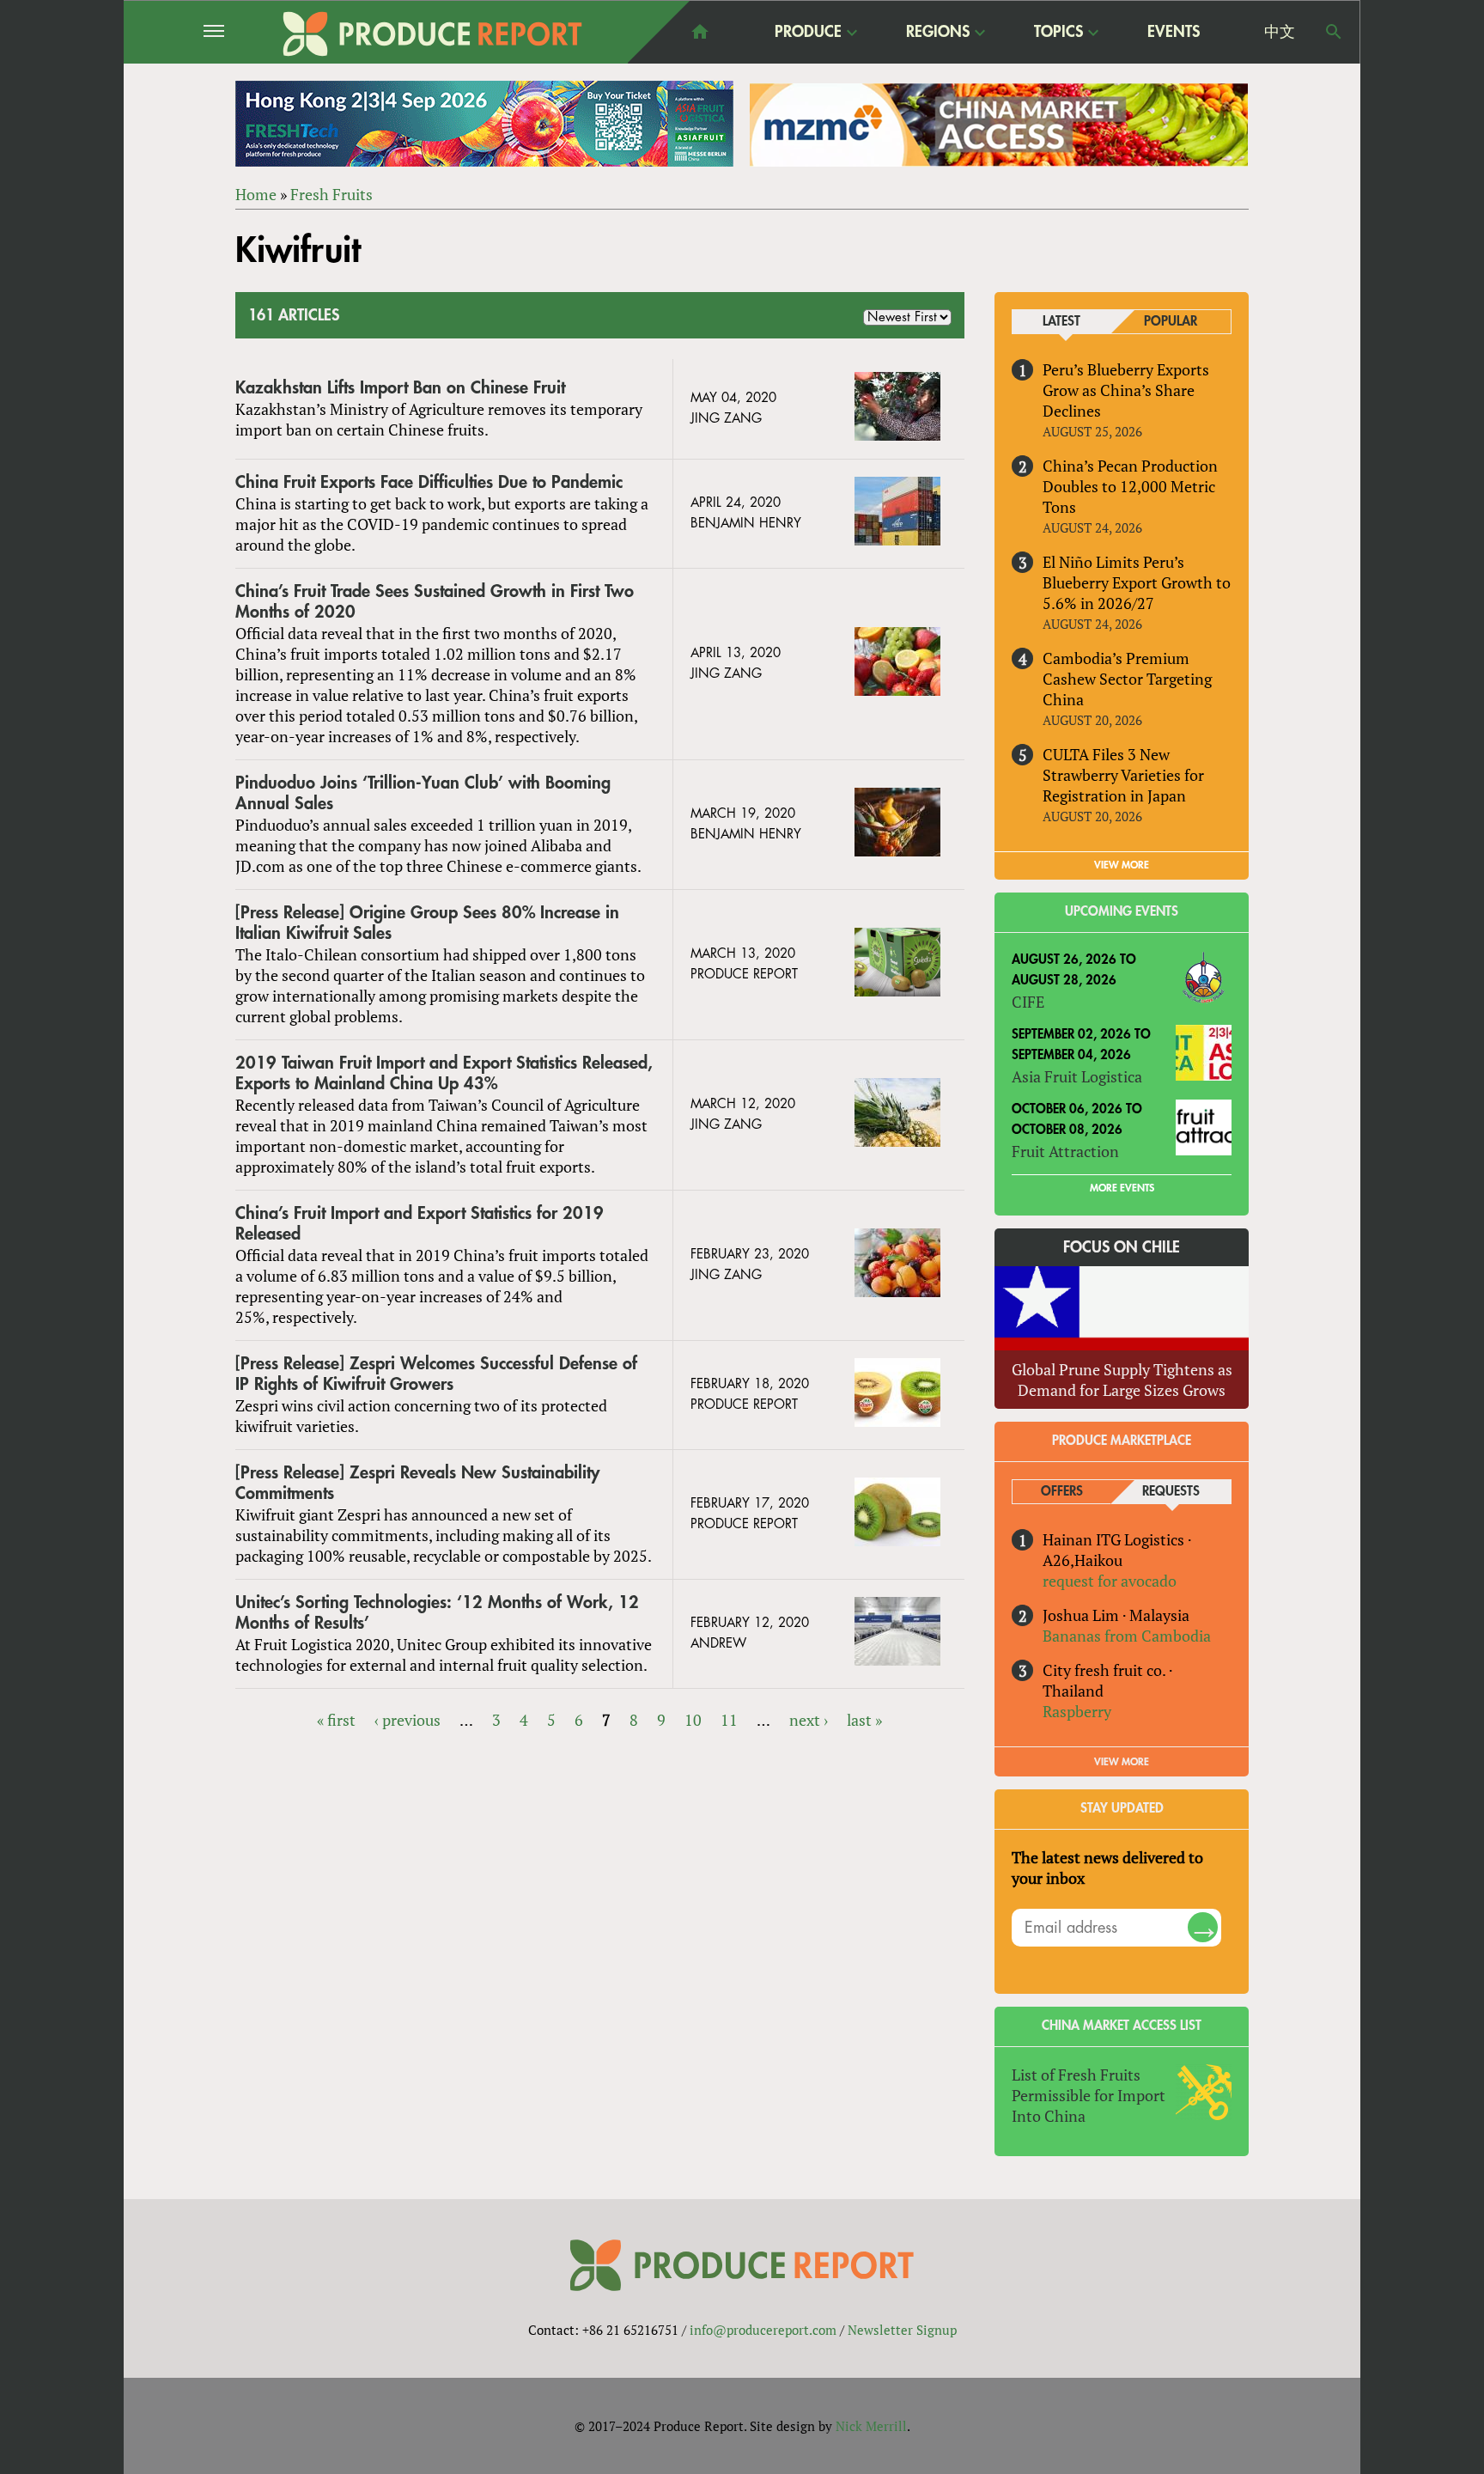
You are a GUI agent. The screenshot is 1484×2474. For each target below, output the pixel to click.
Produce (808, 33)
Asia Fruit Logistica (1077, 1076)
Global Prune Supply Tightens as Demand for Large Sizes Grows (1122, 1380)
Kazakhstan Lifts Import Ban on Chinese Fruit (400, 388)
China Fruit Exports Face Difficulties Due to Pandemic (429, 482)
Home (256, 194)
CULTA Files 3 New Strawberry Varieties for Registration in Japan (1123, 775)
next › (809, 1720)
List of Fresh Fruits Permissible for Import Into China (1089, 2095)
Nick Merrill (871, 2426)
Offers (1062, 1492)
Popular (1171, 322)
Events (1174, 32)
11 (729, 1720)
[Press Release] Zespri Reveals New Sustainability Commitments (417, 1483)
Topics (1058, 33)
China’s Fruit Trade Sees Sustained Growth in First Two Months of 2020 (435, 602)
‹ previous (407, 1720)
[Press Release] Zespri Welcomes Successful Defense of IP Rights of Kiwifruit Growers (436, 1374)
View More (1122, 1762)
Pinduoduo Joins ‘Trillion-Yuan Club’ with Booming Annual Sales (423, 793)
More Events (1122, 1188)
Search (1334, 32)
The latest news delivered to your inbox (1107, 1868)
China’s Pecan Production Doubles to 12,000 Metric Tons (1130, 486)
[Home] (433, 34)
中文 (1280, 32)
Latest (1061, 322)
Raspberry (1077, 1711)
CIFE (1028, 1002)
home (700, 32)
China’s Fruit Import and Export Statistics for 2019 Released (420, 1224)
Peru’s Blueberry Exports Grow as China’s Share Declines (1126, 390)
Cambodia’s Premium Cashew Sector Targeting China (1127, 679)
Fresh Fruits (331, 194)
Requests (1171, 1492)
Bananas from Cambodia (1127, 1636)
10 (693, 1720)
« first (336, 1720)
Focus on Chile (1122, 1247)
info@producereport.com (763, 2330)
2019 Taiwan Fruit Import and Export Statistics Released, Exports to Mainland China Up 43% (444, 1073)
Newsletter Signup (902, 2330)
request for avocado (1110, 1581)
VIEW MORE (1122, 865)
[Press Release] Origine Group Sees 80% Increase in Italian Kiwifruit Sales (427, 923)
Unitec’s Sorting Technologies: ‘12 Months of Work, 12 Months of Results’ (437, 1613)
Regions (938, 33)
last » (864, 1720)
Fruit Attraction (1065, 1151)
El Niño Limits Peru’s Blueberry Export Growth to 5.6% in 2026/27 (1137, 582)
